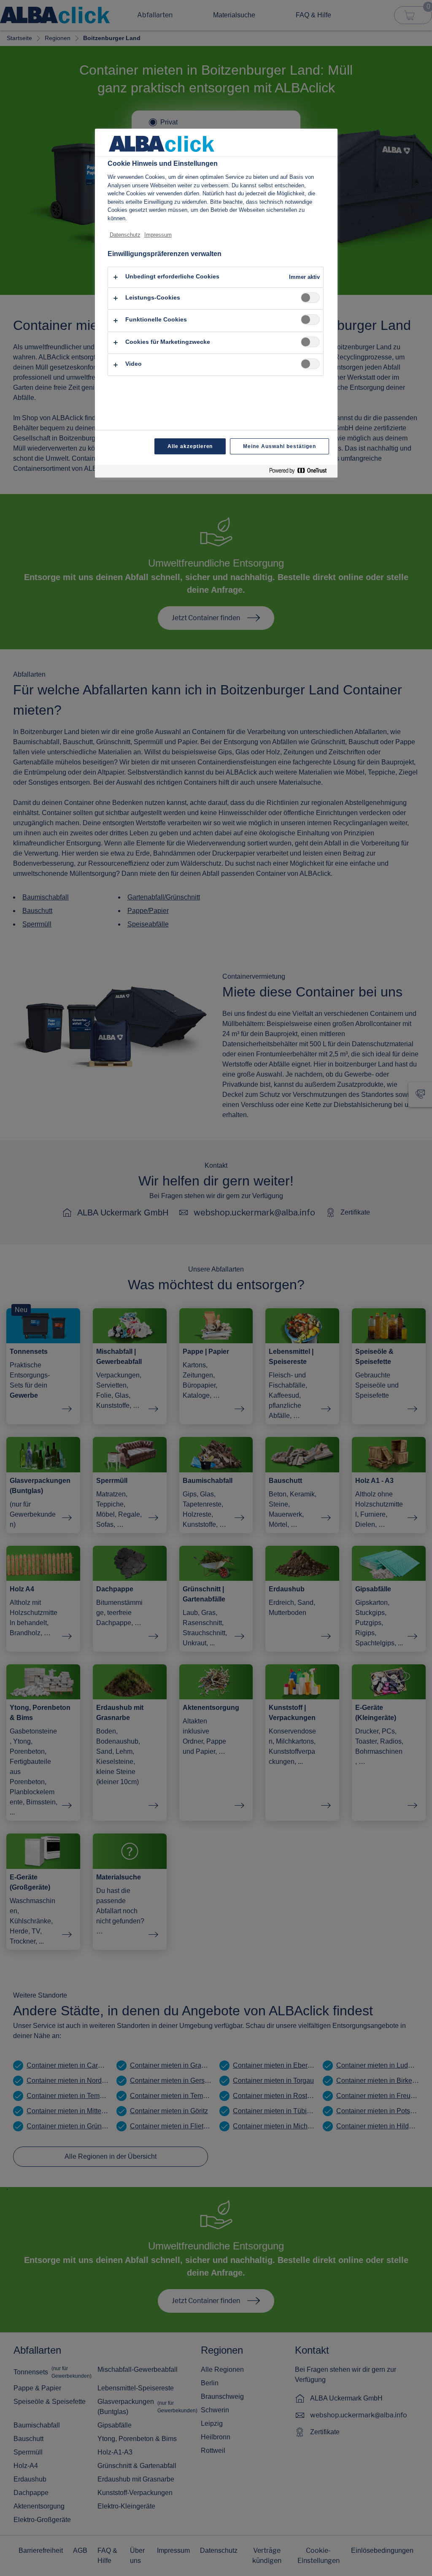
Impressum (158, 235)
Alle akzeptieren (190, 446)
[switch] (310, 298)
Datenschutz (125, 235)
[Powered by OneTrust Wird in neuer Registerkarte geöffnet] (301, 472)
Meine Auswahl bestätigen (279, 446)
